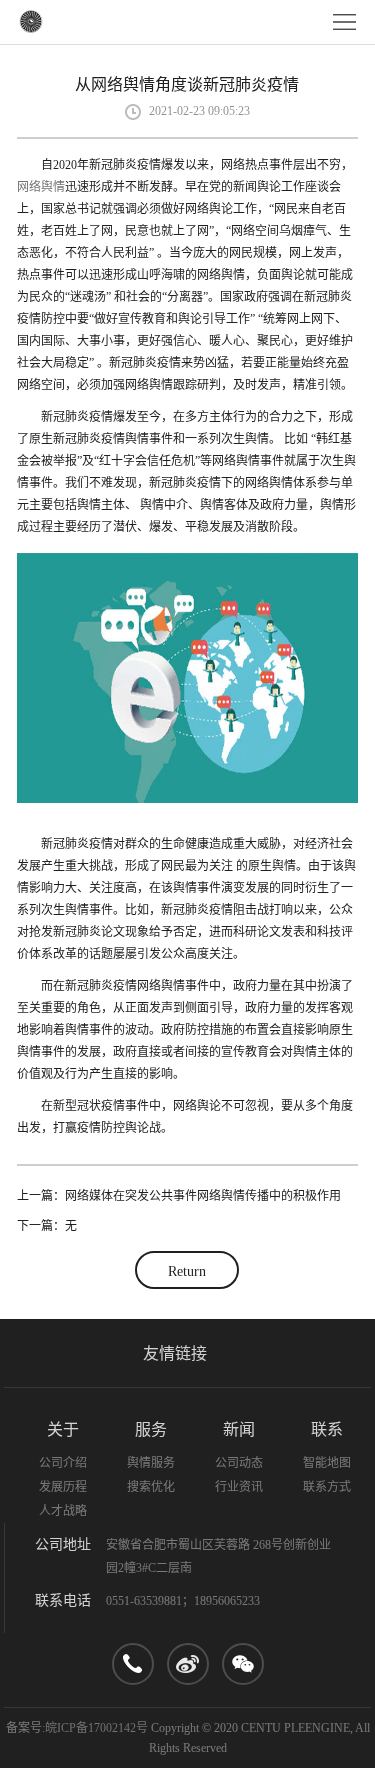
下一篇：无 (47, 1226)
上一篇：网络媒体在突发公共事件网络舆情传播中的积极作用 (179, 1196)
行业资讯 (239, 1487)
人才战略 (63, 1511)
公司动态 (239, 1463)
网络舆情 (41, 187)
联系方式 (327, 1487)
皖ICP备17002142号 (96, 1728)
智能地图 (327, 1463)
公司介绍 (63, 1463)
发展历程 (63, 1487)
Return (187, 1271)
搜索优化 (151, 1487)
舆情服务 (151, 1463)
